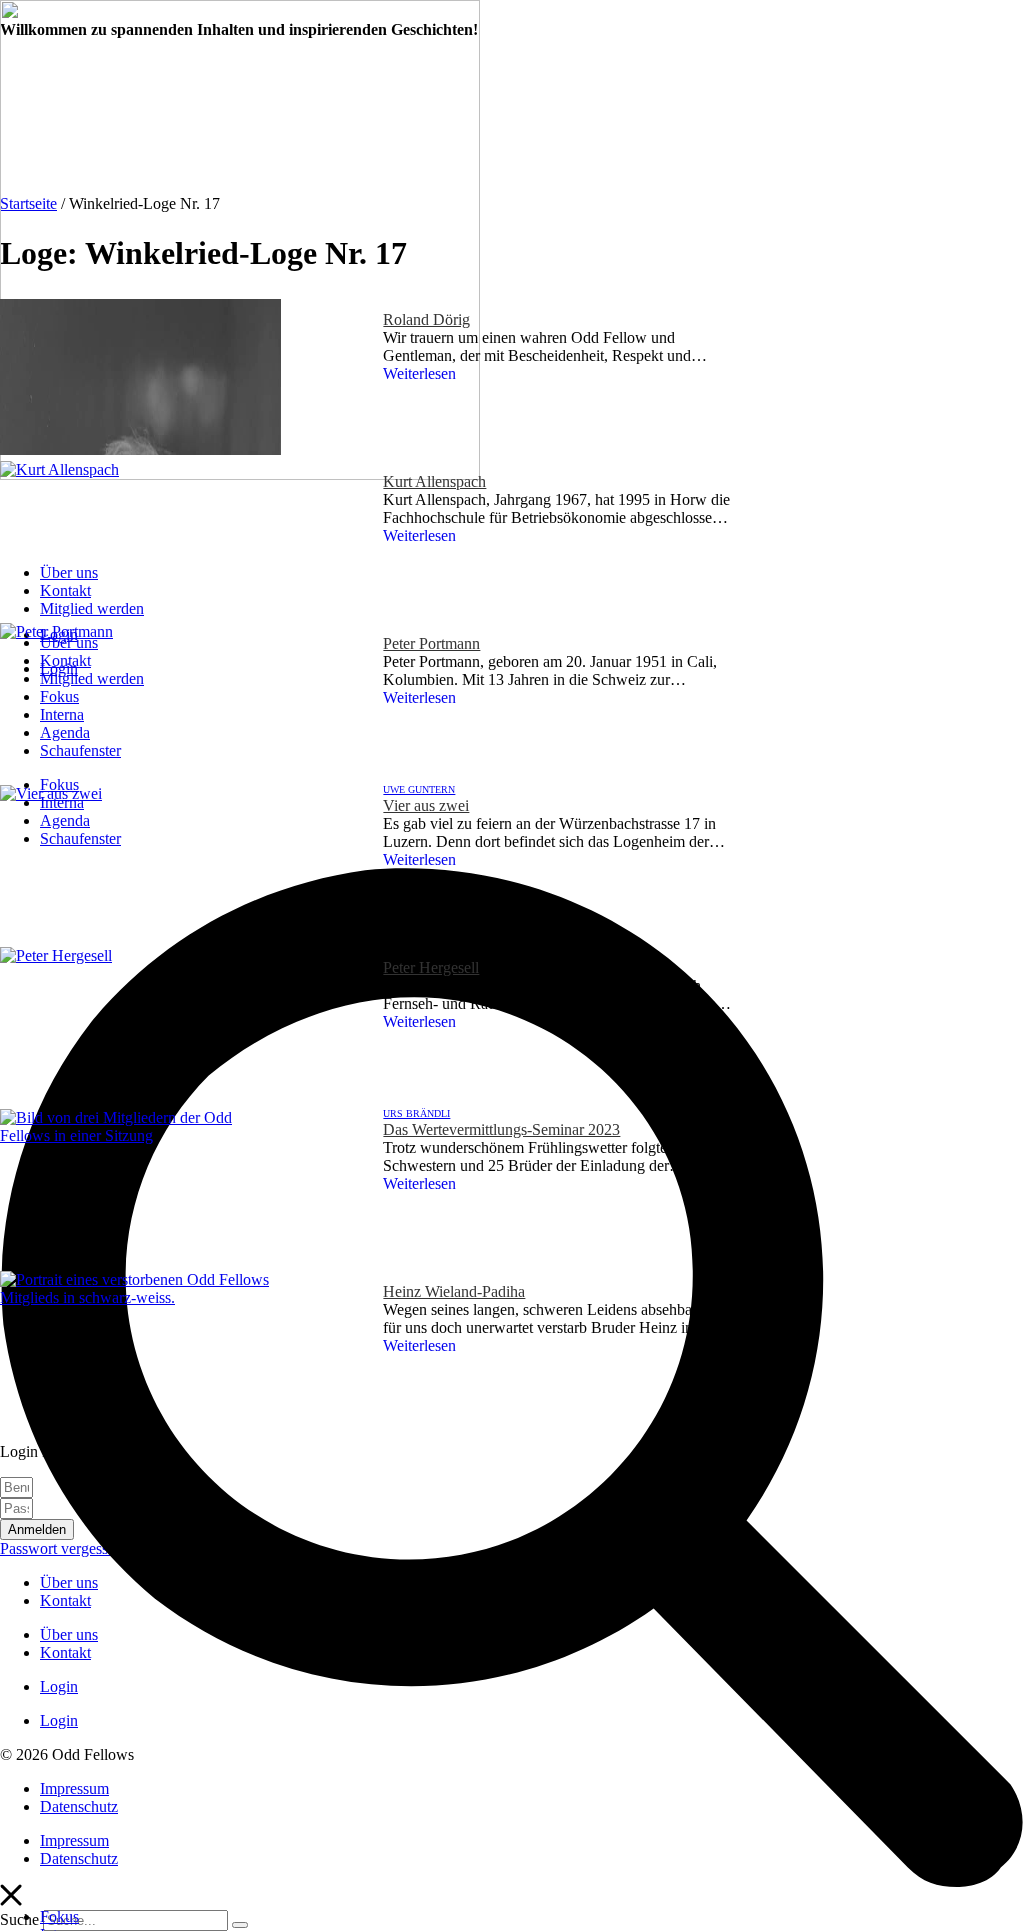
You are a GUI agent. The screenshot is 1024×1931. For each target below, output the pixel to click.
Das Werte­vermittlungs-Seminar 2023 (501, 1129)
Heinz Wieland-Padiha (454, 1291)
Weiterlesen (419, 373)
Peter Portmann (431, 643)
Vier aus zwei (426, 805)
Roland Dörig (426, 319)
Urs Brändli (416, 1113)
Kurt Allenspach (434, 481)
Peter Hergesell (431, 967)
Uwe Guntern (419, 789)
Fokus (59, 1916)
